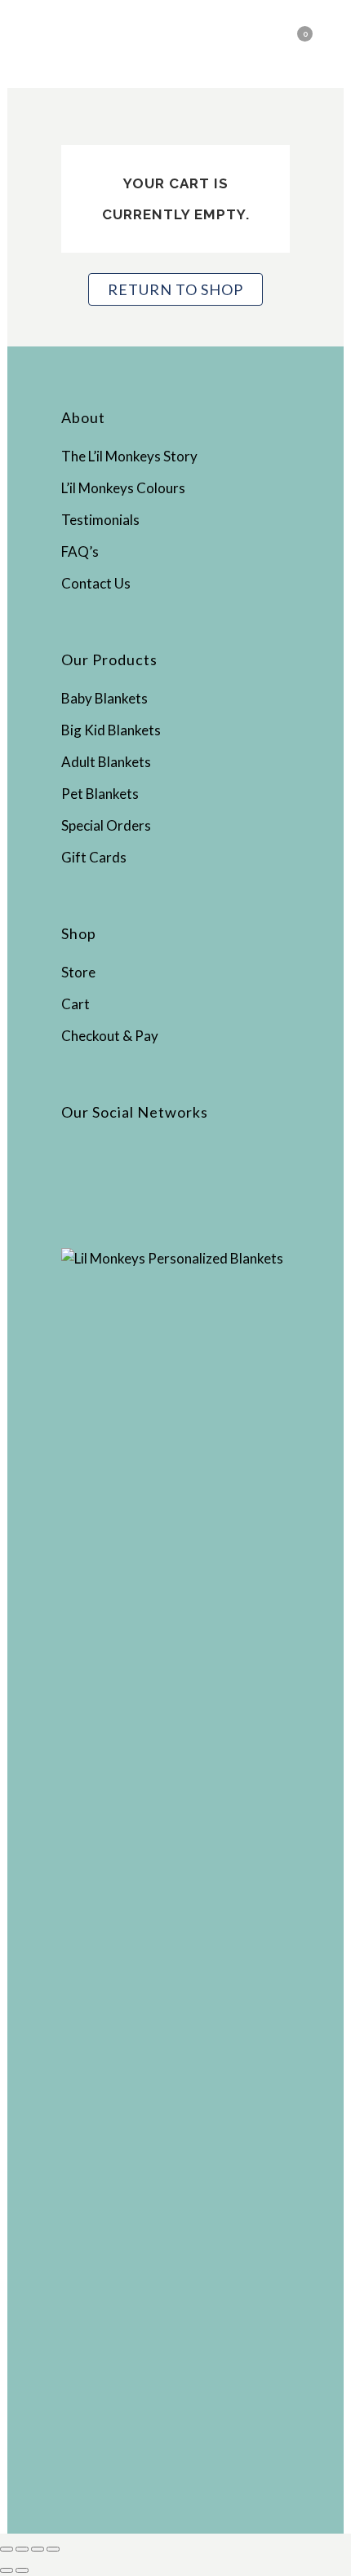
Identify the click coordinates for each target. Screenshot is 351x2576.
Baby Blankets (104, 698)
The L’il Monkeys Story (129, 456)
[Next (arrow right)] (22, 2570)
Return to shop (175, 289)
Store (78, 972)
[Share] (38, 2549)
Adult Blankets (106, 762)
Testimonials (100, 520)
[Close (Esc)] (53, 2549)
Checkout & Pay (110, 1036)
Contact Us (96, 583)
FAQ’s (80, 551)
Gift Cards (94, 857)
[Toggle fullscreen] (22, 2549)
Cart (76, 1004)
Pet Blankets (100, 794)
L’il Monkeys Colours (123, 488)
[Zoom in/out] (7, 2549)
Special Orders (106, 825)
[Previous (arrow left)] (7, 2570)
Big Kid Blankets (111, 730)
